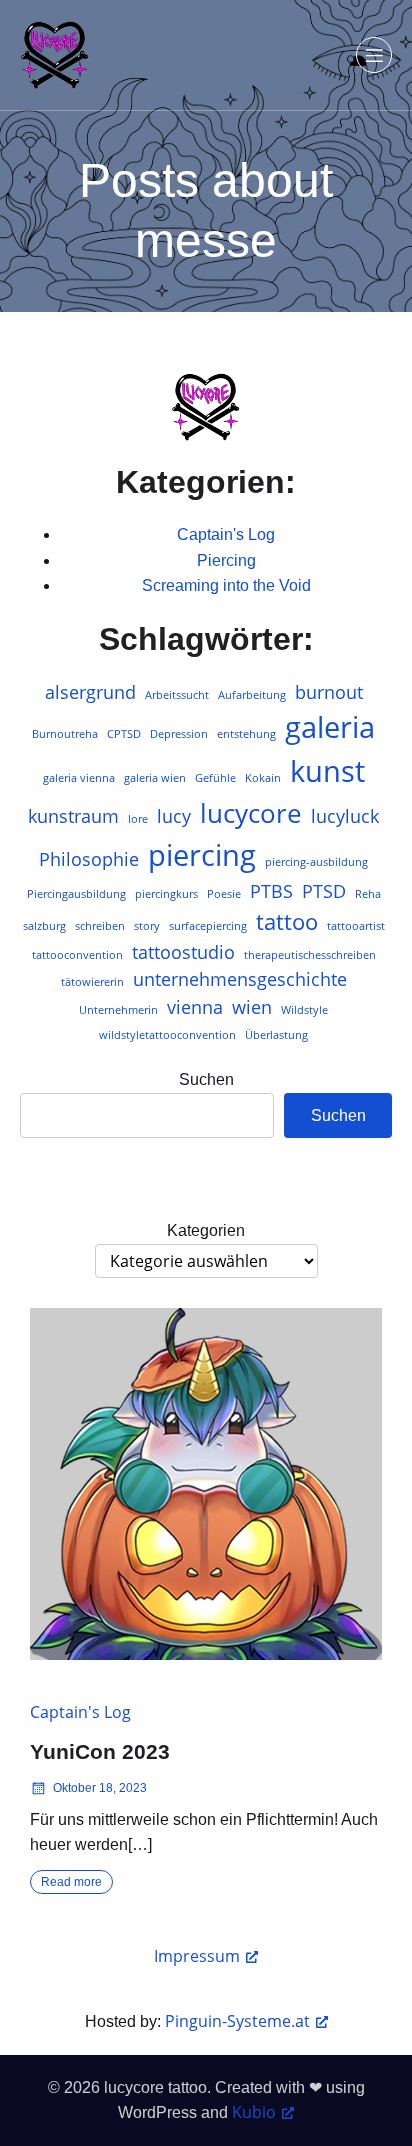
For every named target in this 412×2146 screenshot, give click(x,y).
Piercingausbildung (76, 894)
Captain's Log (226, 534)
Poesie (224, 894)
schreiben (100, 926)
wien (252, 1007)
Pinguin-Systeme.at (237, 2021)
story (147, 926)
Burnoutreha (65, 734)
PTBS (271, 891)
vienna (195, 1007)
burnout (329, 692)
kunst (327, 771)
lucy (174, 816)
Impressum (197, 1956)
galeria (330, 727)
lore (138, 819)
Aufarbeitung (252, 695)
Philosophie (89, 859)
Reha (368, 894)
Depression (179, 734)
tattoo (287, 921)
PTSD (324, 891)
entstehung (246, 734)
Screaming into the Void (226, 585)
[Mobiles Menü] (374, 55)
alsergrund (90, 692)
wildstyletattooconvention (167, 1035)
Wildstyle (304, 1010)
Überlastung (276, 1035)
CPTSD (124, 734)
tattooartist (356, 926)
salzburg (44, 926)
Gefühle (215, 778)
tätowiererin (92, 982)
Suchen (206, 1079)
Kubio (254, 2112)
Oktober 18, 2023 (100, 1788)
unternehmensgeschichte (240, 979)
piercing (202, 855)
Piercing (226, 560)
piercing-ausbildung (316, 862)
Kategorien (206, 1230)
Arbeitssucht (177, 695)
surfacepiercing (208, 926)
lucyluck (345, 816)
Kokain (263, 778)
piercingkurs (166, 894)
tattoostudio (183, 952)
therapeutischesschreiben (310, 955)
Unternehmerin (118, 1010)
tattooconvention (77, 955)
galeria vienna (79, 778)
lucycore (251, 813)
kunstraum (73, 816)
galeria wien (155, 778)
